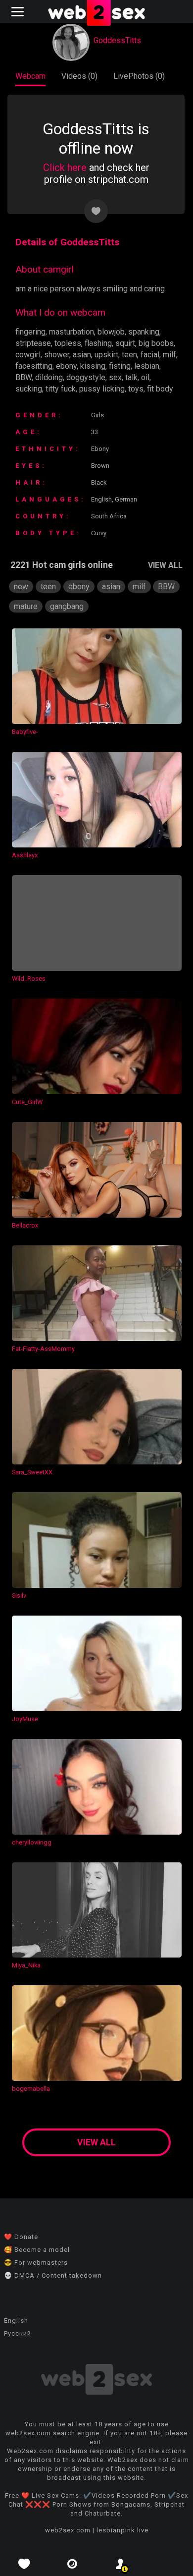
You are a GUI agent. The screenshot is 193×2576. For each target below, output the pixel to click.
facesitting (34, 366)
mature (26, 606)
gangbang (67, 606)
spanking (144, 332)
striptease (33, 343)
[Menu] (19, 12)
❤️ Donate (21, 2237)
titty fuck (61, 389)
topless (68, 343)
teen (129, 355)
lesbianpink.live (122, 2530)
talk (131, 377)
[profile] (121, 2564)
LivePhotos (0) (139, 76)
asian (82, 355)
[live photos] (73, 2564)
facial (150, 355)
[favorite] (24, 2564)
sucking (29, 389)
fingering (30, 332)
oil (145, 377)
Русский (18, 2333)
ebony (66, 366)
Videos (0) (79, 76)
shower (57, 355)
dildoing (49, 377)
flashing (98, 343)
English (16, 2321)
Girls (97, 415)
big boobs (156, 343)
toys (136, 389)
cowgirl (28, 355)
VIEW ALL (165, 565)
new (21, 587)
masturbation (72, 332)
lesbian (147, 366)
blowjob (111, 332)
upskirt (106, 355)
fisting (120, 366)
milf (169, 355)
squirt (125, 343)
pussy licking (102, 389)
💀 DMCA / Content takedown (53, 2275)
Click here (65, 168)
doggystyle (86, 377)
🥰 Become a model (37, 2250)
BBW (24, 377)
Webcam (30, 76)
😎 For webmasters (36, 2263)
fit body (160, 389)
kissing (93, 366)
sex (115, 377)
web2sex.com (68, 2530)
